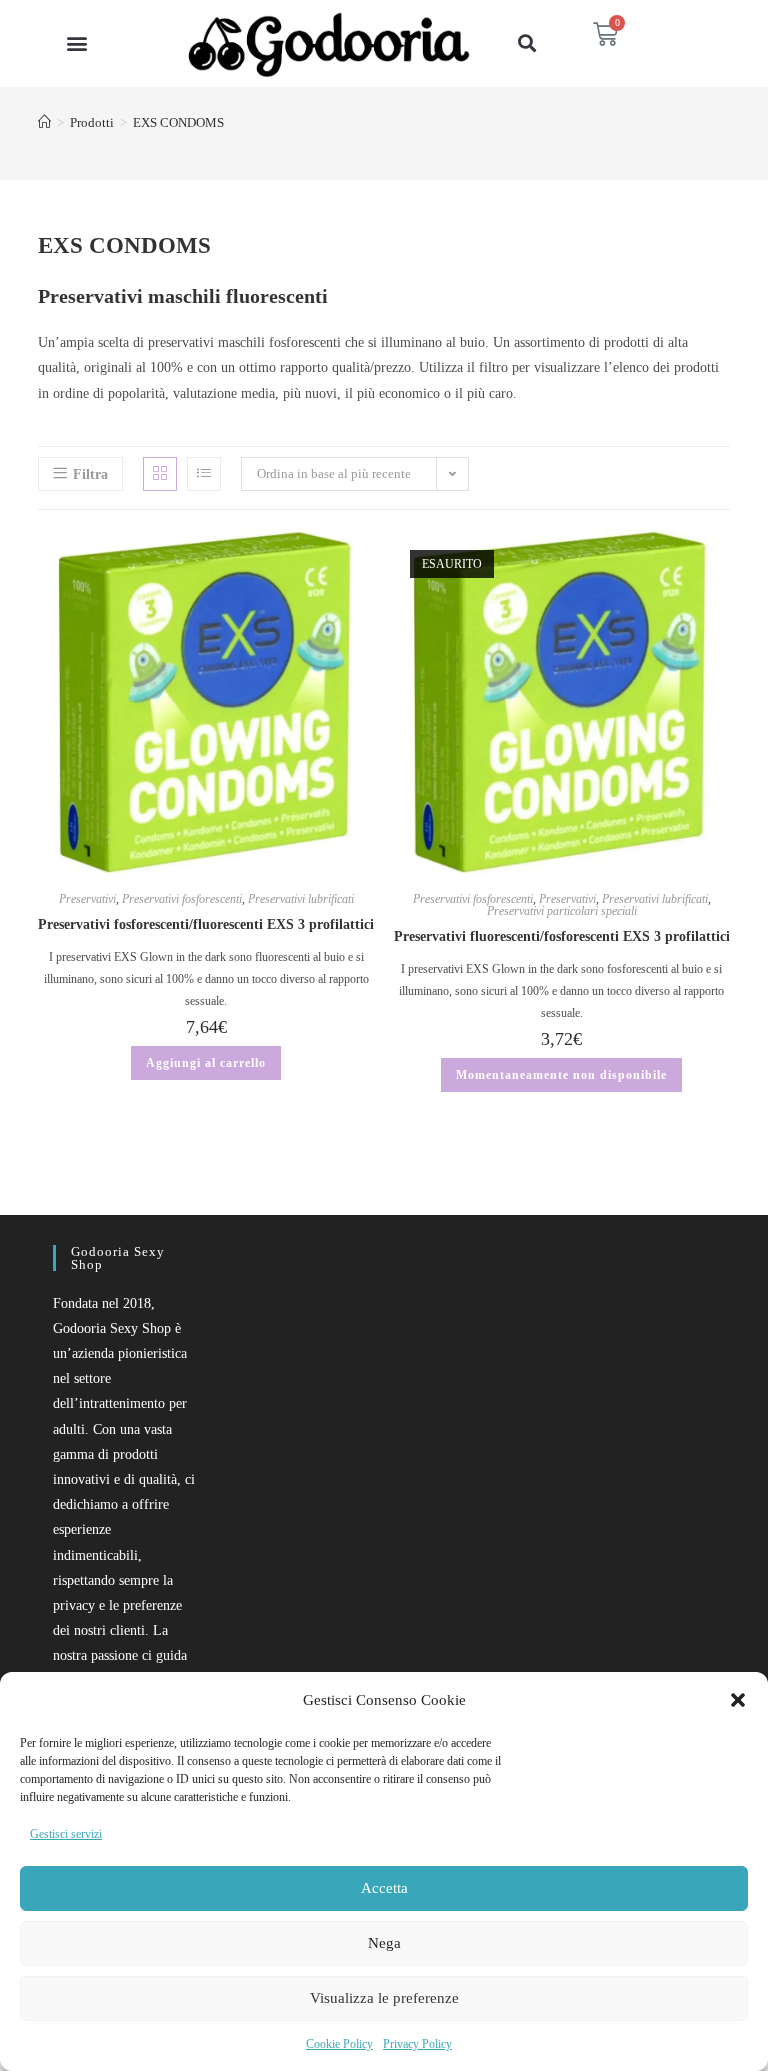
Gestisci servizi (66, 1834)
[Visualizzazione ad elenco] (204, 474)
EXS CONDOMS (178, 122)
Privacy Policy (417, 2044)
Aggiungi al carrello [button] (206, 1063)
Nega (384, 1943)
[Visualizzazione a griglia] (160, 474)
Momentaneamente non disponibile (561, 1075)
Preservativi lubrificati (301, 899)
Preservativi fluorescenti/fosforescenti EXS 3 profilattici (562, 936)
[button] (738, 1700)
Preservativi (87, 899)
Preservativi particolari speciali (562, 911)
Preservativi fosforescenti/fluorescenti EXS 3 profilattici (206, 924)
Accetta (384, 1888)
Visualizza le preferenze (384, 1998)
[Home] (44, 122)
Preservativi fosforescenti (182, 899)
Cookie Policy (339, 2044)
